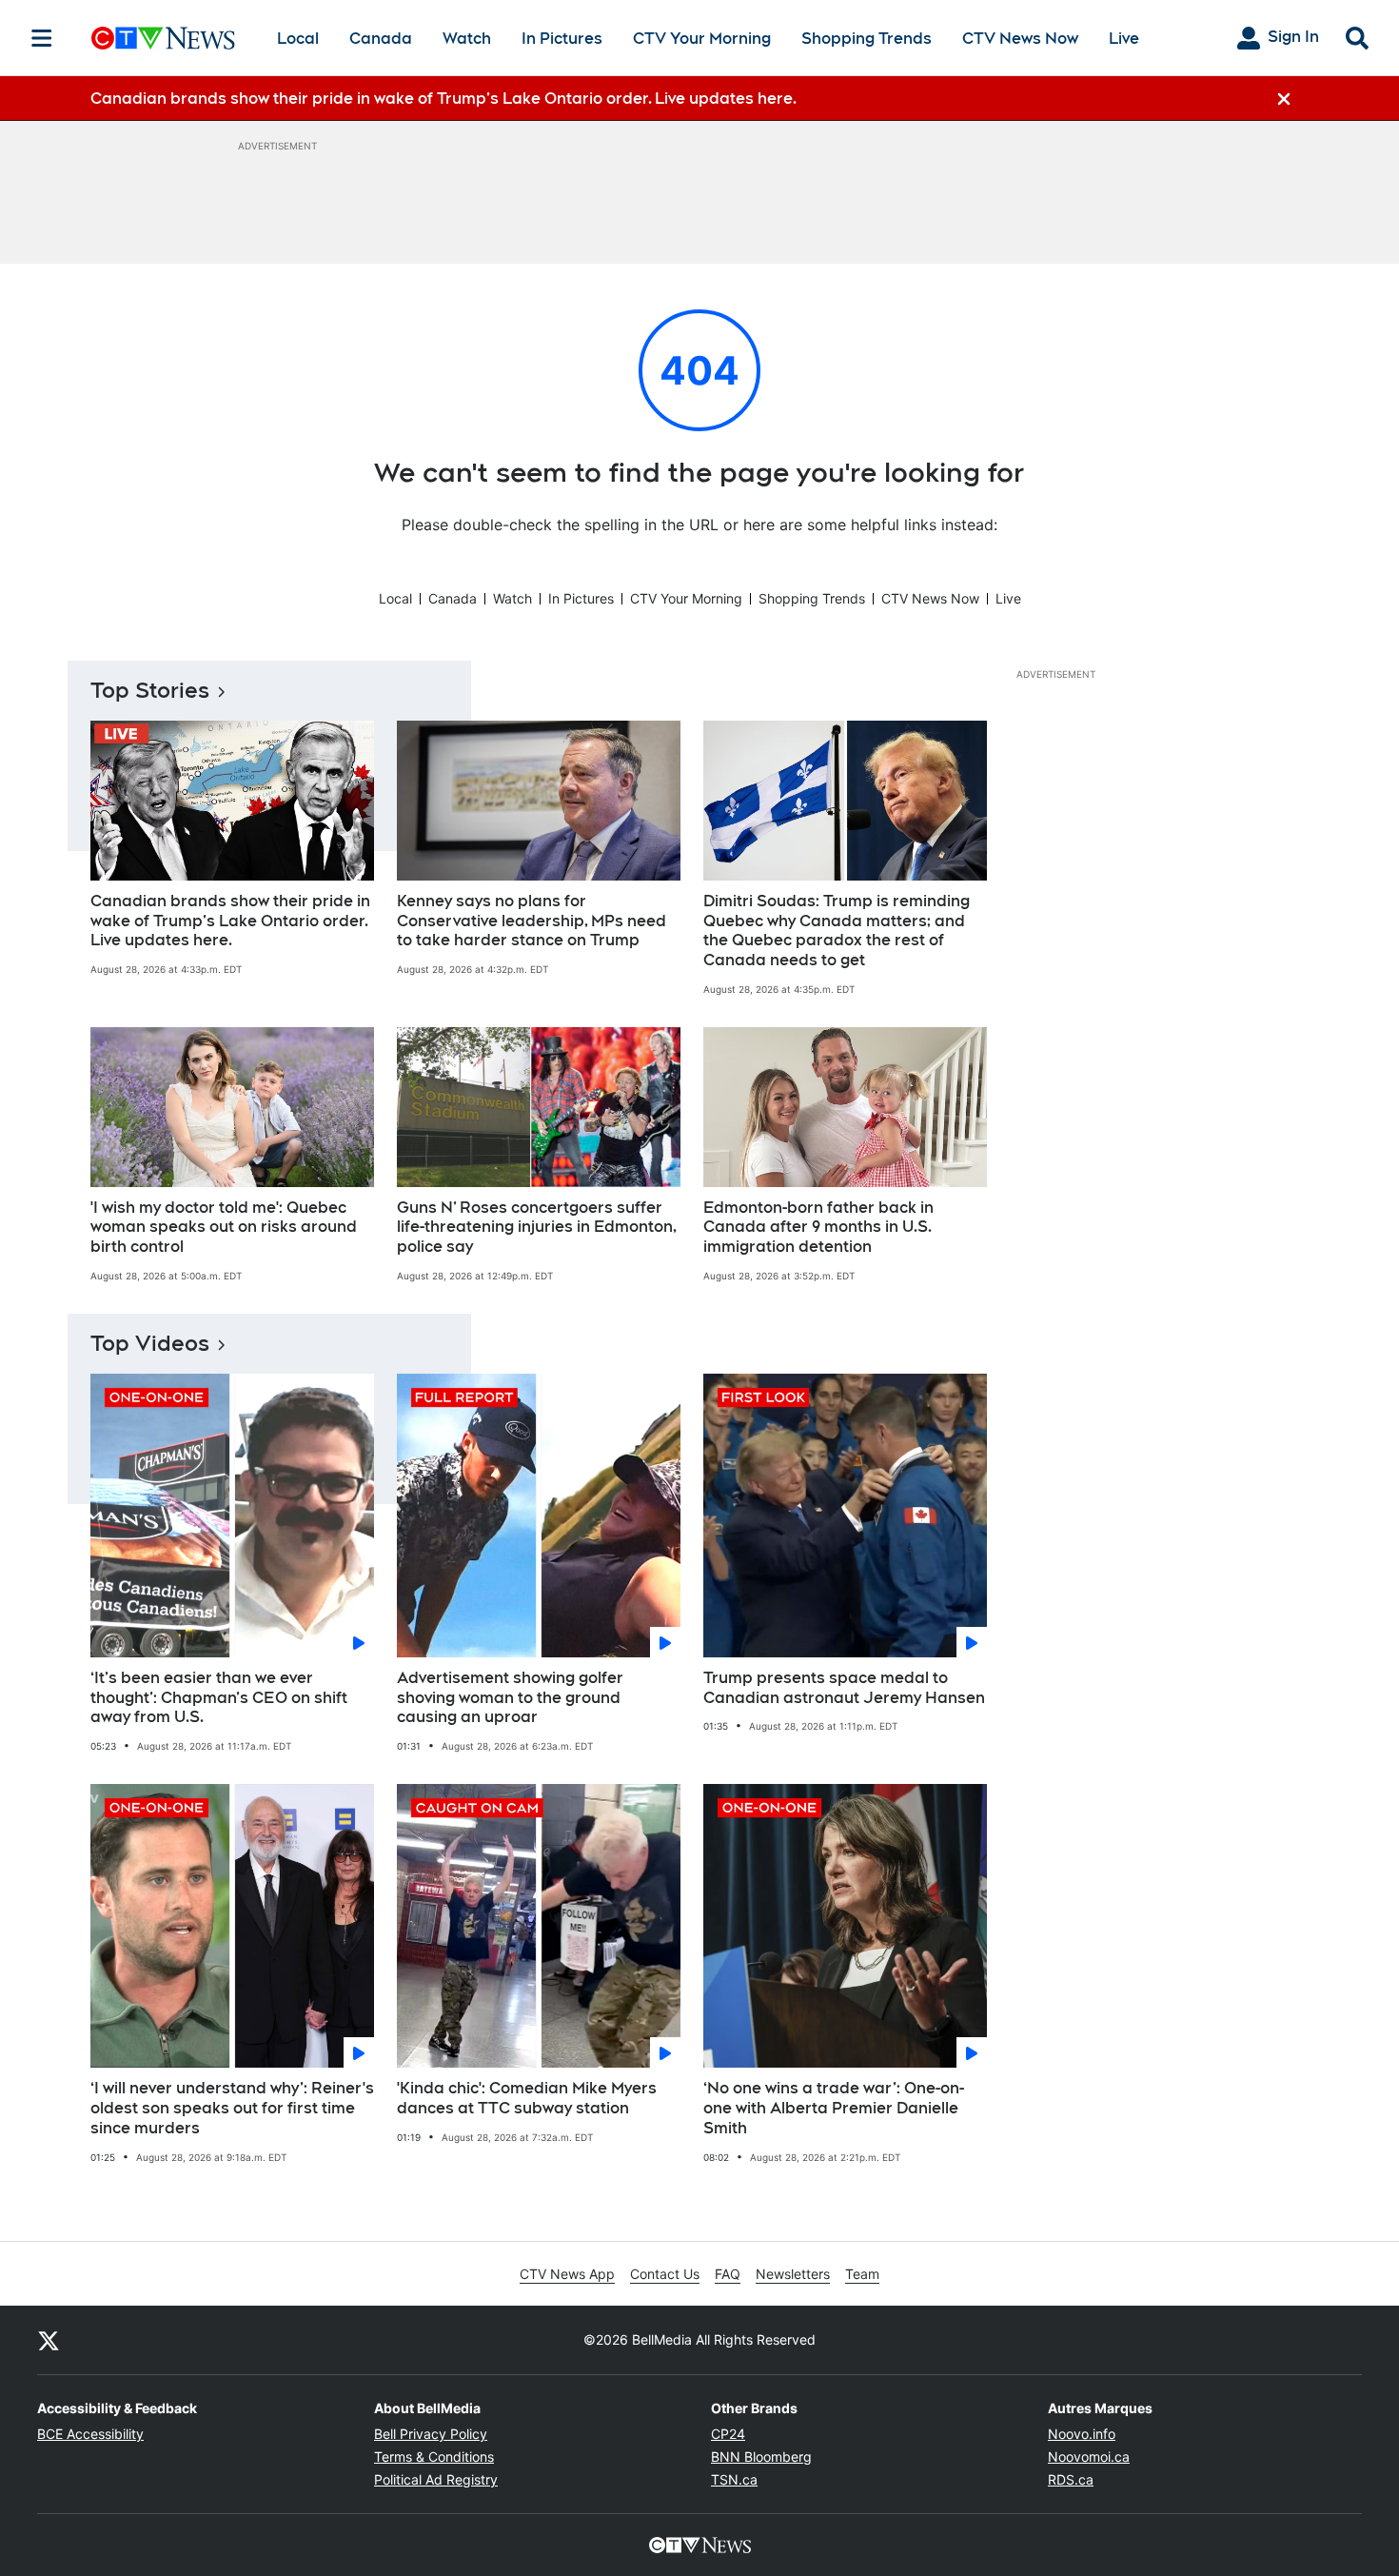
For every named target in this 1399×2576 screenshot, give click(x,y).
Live (1124, 39)
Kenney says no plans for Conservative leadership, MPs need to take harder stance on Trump (532, 921)
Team (862, 2274)
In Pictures (562, 39)
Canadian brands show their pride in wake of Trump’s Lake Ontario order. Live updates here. (230, 921)
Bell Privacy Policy (431, 2434)
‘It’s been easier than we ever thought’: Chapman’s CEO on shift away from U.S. (219, 1698)
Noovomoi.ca (1089, 2457)
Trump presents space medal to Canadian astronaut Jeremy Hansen (844, 1688)
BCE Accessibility (90, 2434)
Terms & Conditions (434, 2457)
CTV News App (567, 2274)
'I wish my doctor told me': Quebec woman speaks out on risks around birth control (224, 1228)
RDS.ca (1071, 2479)
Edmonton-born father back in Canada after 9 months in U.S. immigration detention (818, 1228)
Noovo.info (1082, 2434)
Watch (467, 39)
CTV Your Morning (702, 39)
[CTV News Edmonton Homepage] (163, 38)
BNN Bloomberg (761, 2457)
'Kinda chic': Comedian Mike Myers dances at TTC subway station (527, 2098)
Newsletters (793, 2274)
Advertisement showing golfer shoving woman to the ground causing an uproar (510, 1698)
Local (298, 39)
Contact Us (665, 2274)
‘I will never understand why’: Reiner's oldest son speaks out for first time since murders (232, 2108)
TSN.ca (734, 2479)
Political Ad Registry (436, 2479)
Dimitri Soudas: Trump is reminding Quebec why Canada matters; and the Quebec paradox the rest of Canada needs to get (837, 931)
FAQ (728, 2274)
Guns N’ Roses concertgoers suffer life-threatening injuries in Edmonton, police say (537, 1228)
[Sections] (42, 38)
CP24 (728, 2434)
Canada (381, 39)
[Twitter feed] (49, 2340)
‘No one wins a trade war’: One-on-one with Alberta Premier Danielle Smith (834, 2108)
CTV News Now (1020, 39)
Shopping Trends (867, 39)
